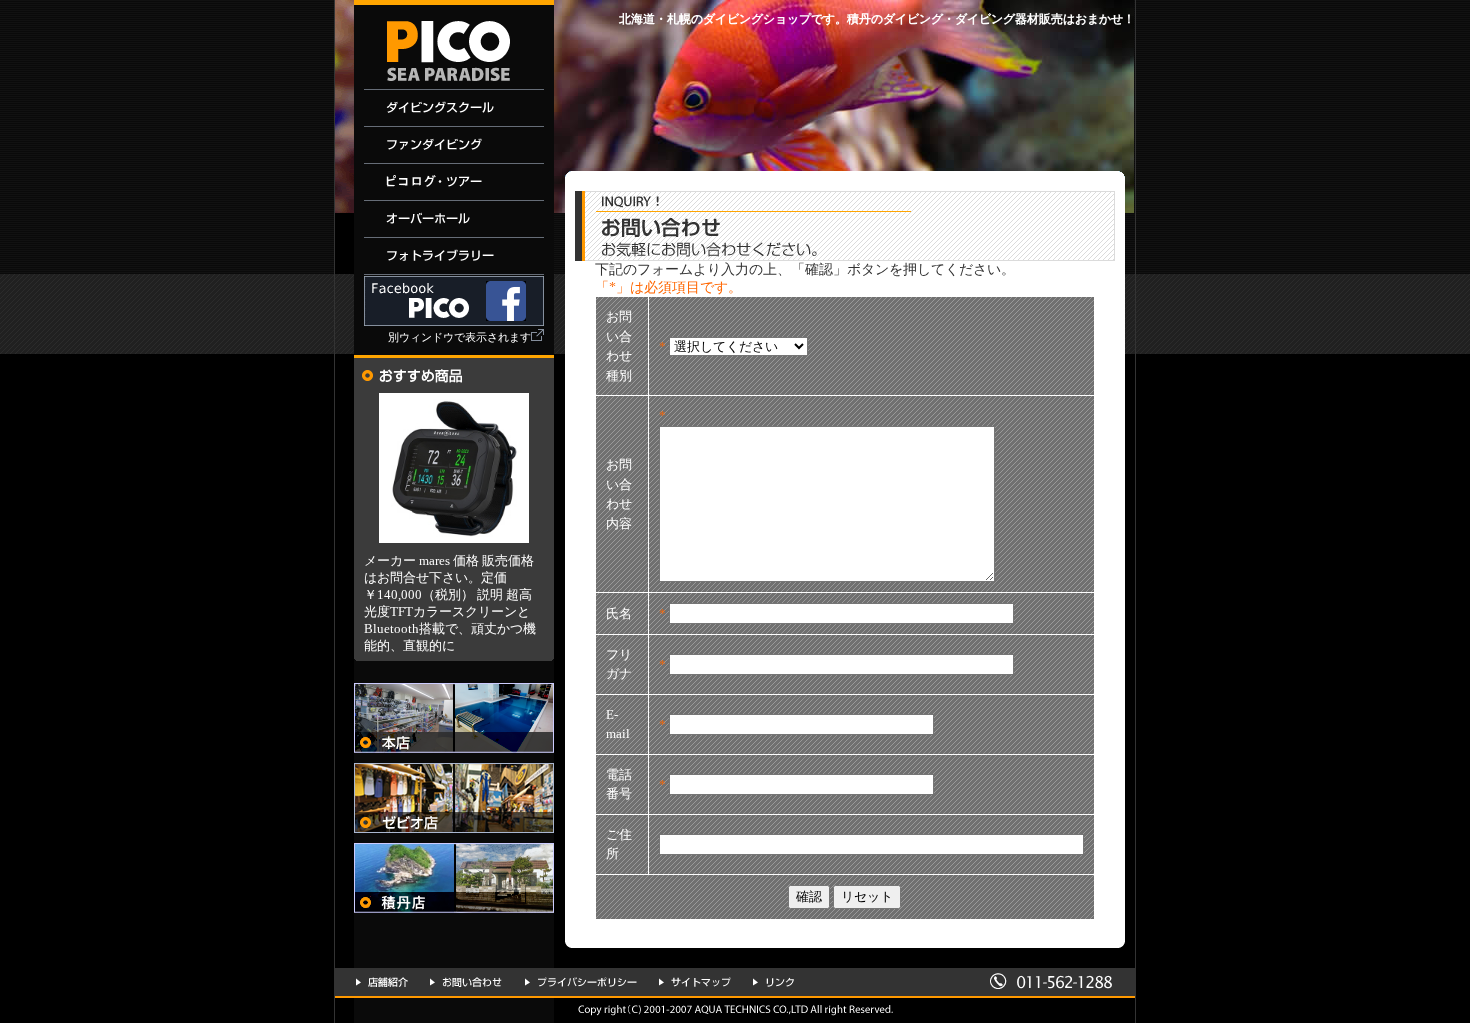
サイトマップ (695, 982)
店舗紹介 (382, 982)
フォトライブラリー (454, 256)
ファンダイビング (454, 145)
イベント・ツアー (454, 182)
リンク (773, 982)
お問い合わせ (466, 982)
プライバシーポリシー (581, 982)
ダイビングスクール (454, 108)
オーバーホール (454, 219)
